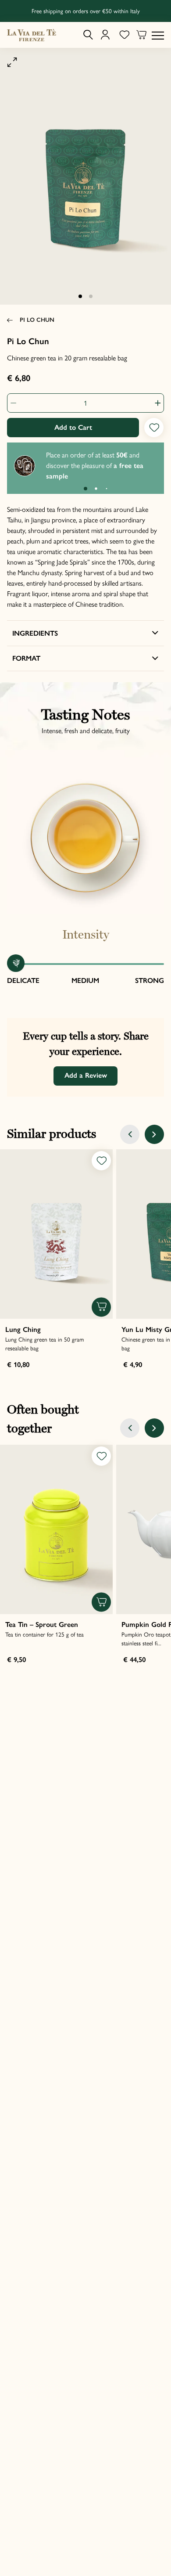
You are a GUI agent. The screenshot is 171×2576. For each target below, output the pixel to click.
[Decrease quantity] (17, 403)
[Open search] (88, 35)
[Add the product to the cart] (101, 1307)
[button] (80, 296)
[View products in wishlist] (124, 35)
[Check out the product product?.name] (56, 1234)
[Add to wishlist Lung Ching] (101, 1161)
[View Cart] (141, 36)
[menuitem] (88, 35)
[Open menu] (158, 35)
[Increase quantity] (154, 403)
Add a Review (86, 1075)
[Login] (105, 35)
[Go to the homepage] (32, 35)
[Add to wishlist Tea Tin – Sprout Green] (101, 1456)
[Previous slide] (130, 1134)
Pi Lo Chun (37, 320)
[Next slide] (154, 1134)
